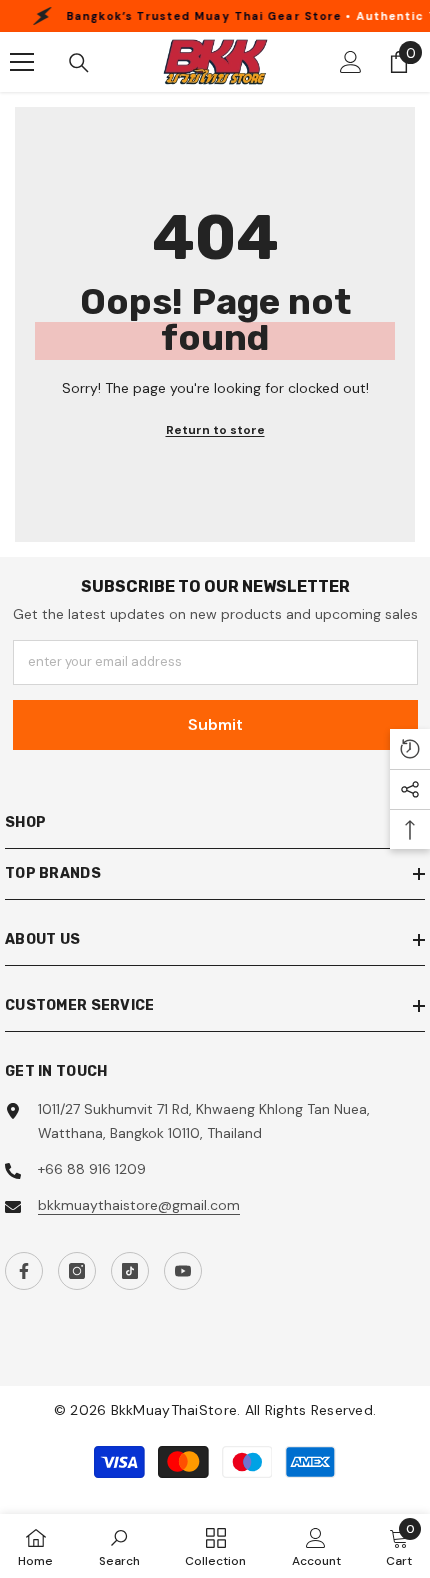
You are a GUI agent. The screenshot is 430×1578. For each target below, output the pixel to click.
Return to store (215, 430)
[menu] (22, 62)
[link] (119, 1546)
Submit (215, 724)
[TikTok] (130, 1271)
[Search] (79, 63)
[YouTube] (183, 1271)
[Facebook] (24, 1271)
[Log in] (351, 62)
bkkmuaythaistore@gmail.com (139, 1205)
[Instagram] (77, 1271)
